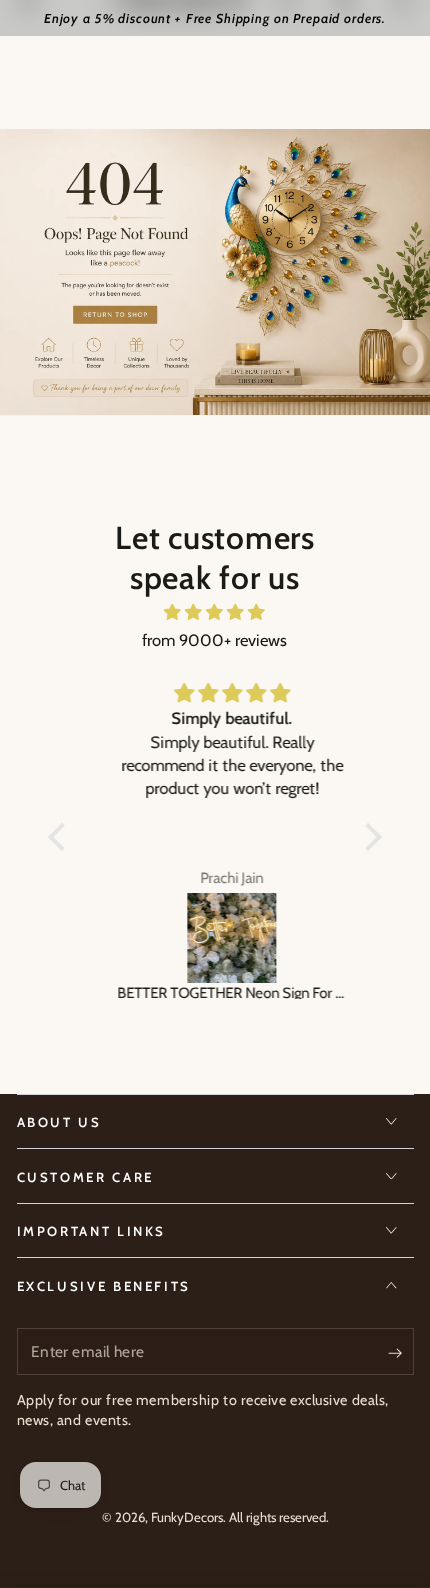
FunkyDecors (187, 1517)
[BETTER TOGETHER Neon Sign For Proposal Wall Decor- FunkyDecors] (215, 938)
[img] (215, 612)
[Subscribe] (400, 1352)
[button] (62, 837)
